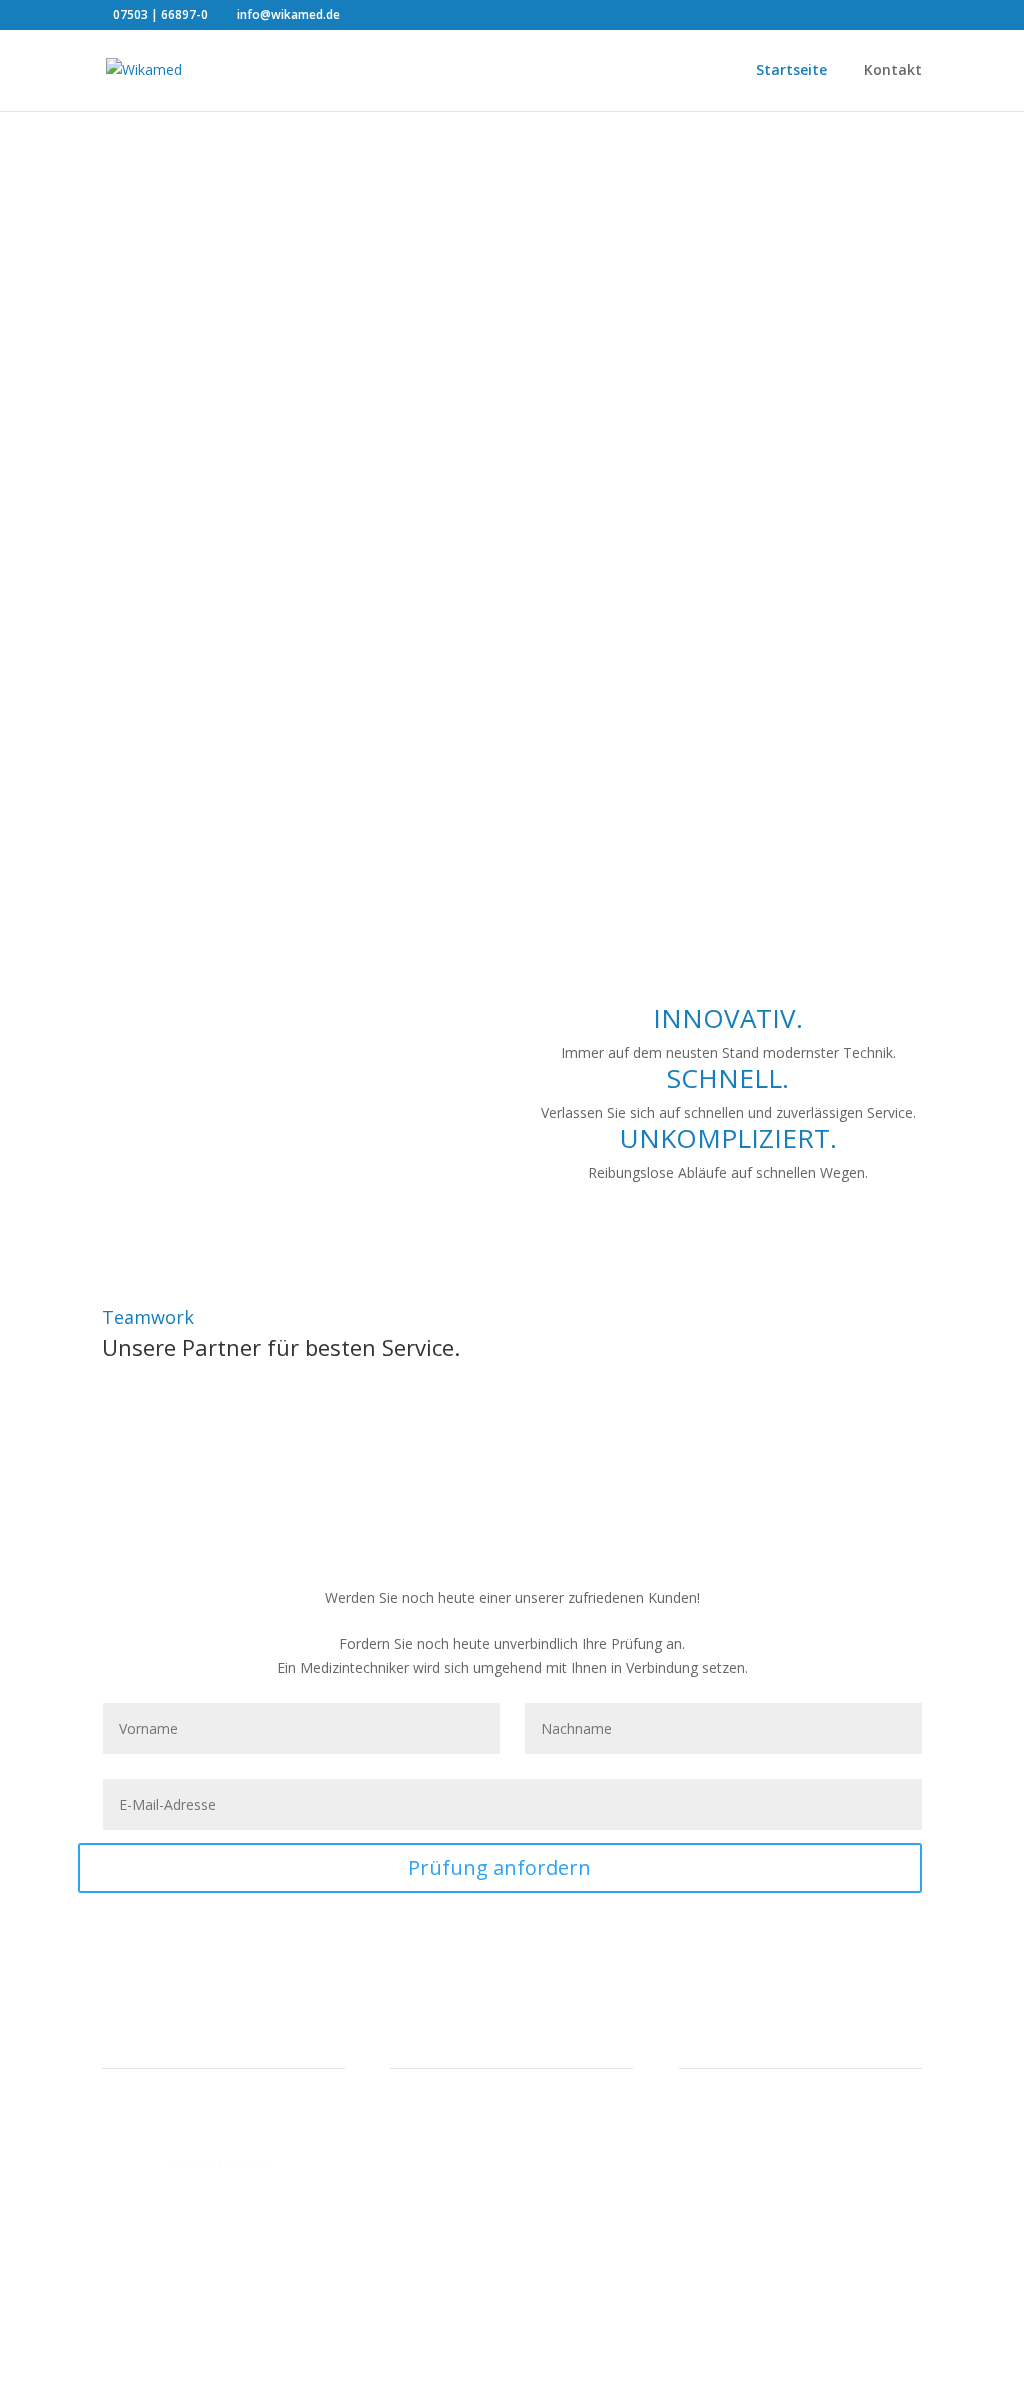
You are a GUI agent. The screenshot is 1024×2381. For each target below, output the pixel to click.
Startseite (791, 71)
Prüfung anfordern (499, 1867)
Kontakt (893, 71)
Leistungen (177, 279)
